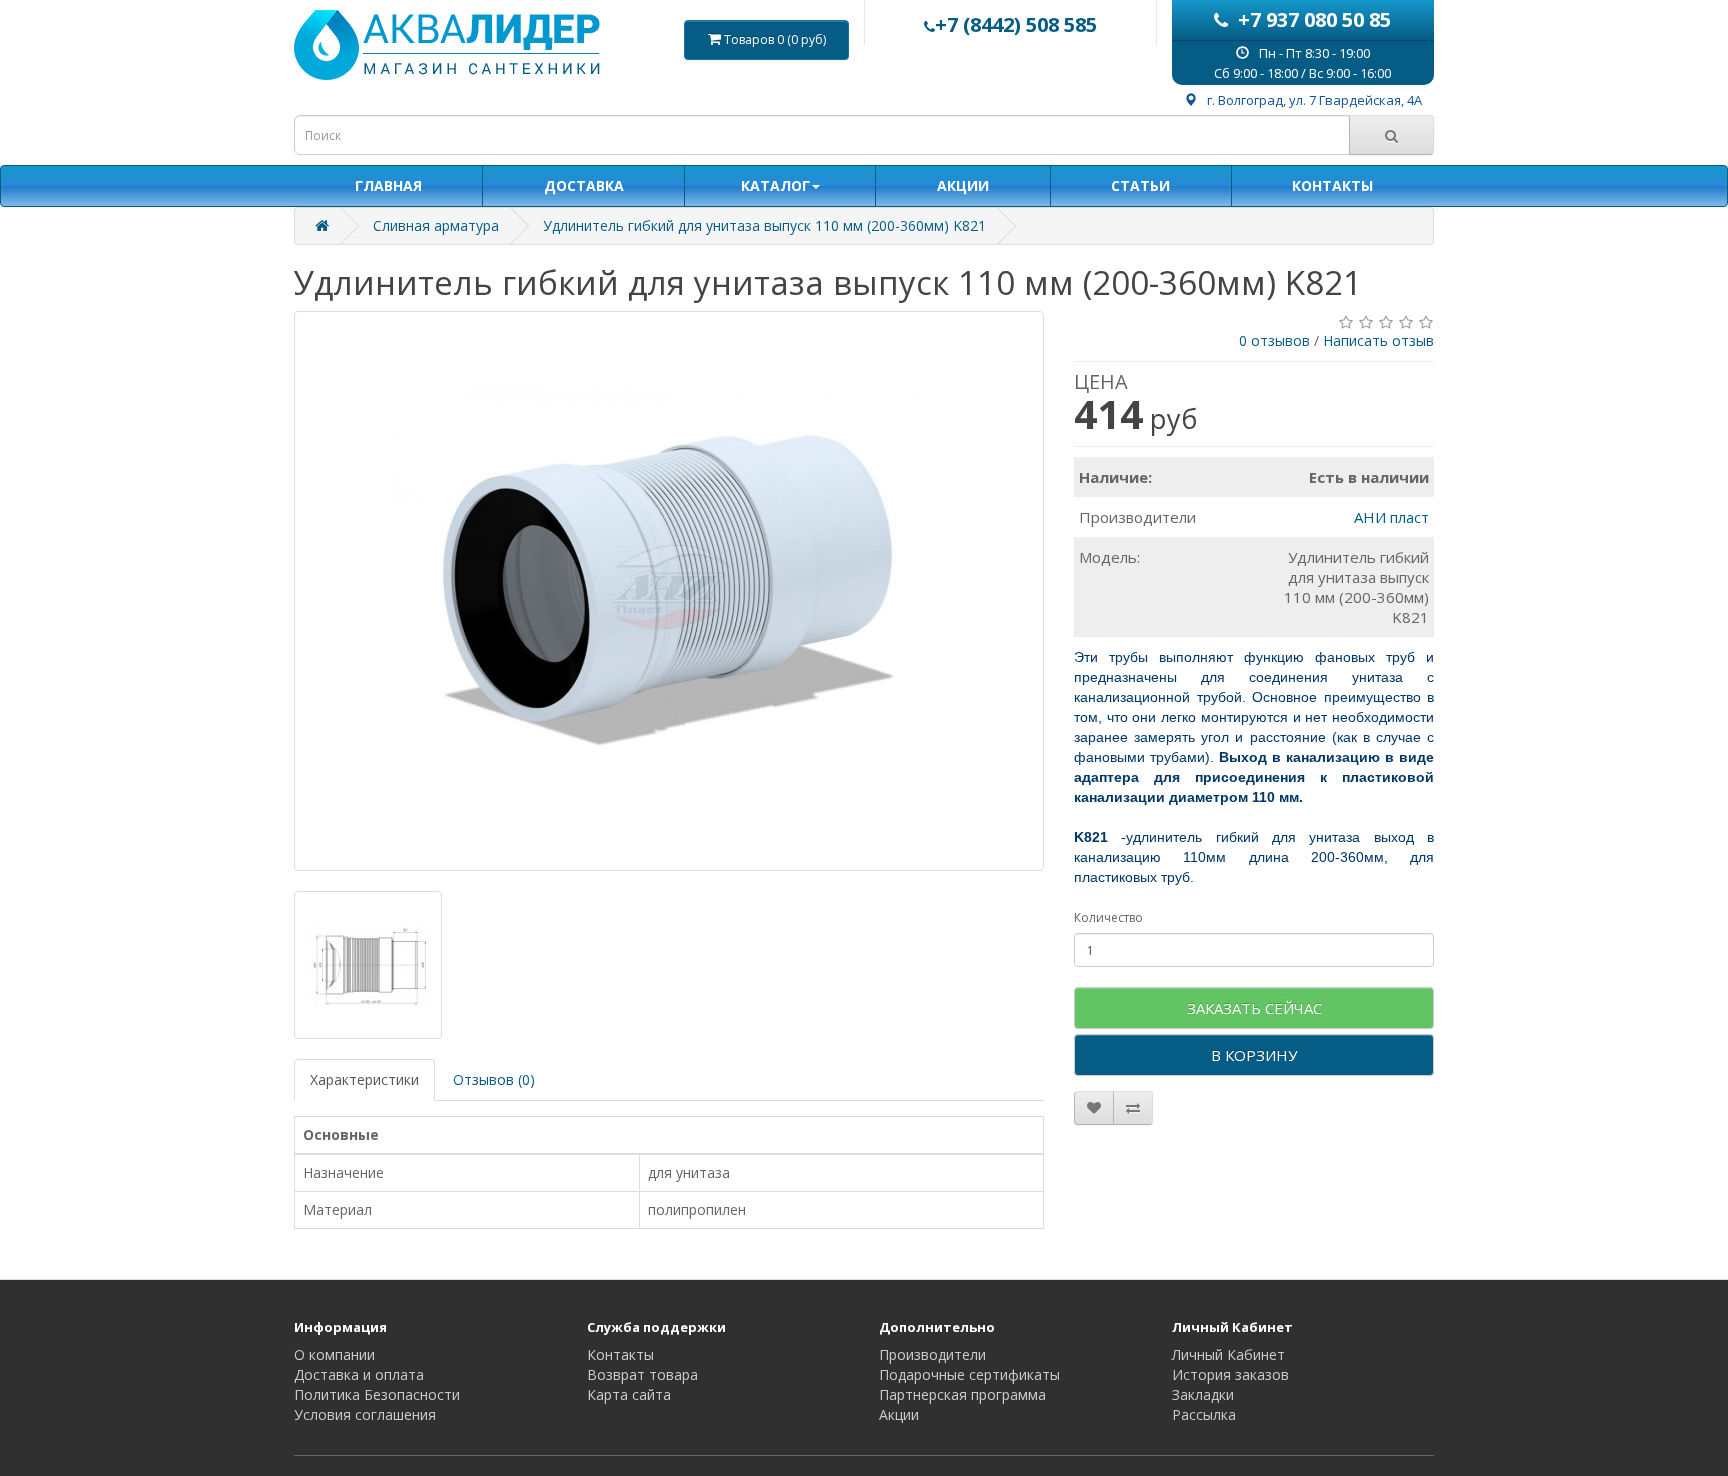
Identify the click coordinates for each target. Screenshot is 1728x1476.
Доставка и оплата (359, 1374)
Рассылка (1204, 1414)
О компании (334, 1354)
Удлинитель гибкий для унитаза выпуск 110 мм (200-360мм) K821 (764, 225)
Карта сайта (629, 1394)
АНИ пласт (1391, 517)
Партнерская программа (962, 1394)
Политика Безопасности (377, 1394)
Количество (1108, 917)
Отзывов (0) (494, 1079)
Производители (932, 1354)
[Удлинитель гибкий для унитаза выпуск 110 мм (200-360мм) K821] (669, 591)
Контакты (620, 1354)
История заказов (1230, 1374)
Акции (899, 1414)
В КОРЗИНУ (1254, 1055)
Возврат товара (642, 1374)
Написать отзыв (1378, 340)
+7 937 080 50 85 (1314, 19)
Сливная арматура (436, 225)
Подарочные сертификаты (969, 1374)
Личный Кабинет (1228, 1354)
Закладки (1203, 1394)
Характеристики (364, 1079)
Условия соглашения (365, 1414)
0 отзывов (1274, 340)
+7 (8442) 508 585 (1016, 24)
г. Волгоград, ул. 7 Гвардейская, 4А (1314, 100)
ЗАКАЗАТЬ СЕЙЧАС (1254, 1008)
